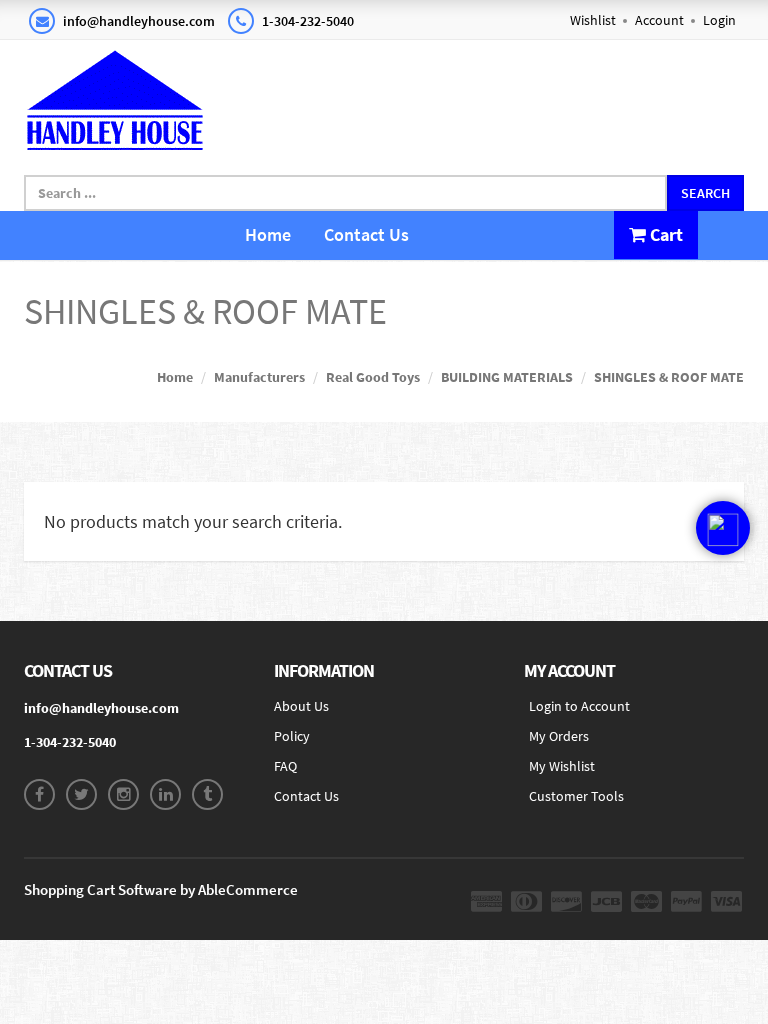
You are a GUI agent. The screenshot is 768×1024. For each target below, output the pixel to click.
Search (705, 193)
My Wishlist (562, 766)
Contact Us (366, 234)
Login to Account (579, 706)
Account (659, 20)
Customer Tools (576, 796)
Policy (292, 736)
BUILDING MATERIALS (507, 377)
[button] (723, 528)
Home (268, 234)
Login (719, 20)
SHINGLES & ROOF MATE (669, 377)
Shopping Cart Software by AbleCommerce (161, 889)
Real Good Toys (373, 377)
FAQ (285, 766)
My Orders (559, 736)
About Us (301, 706)
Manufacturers (259, 377)
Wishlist (593, 20)
